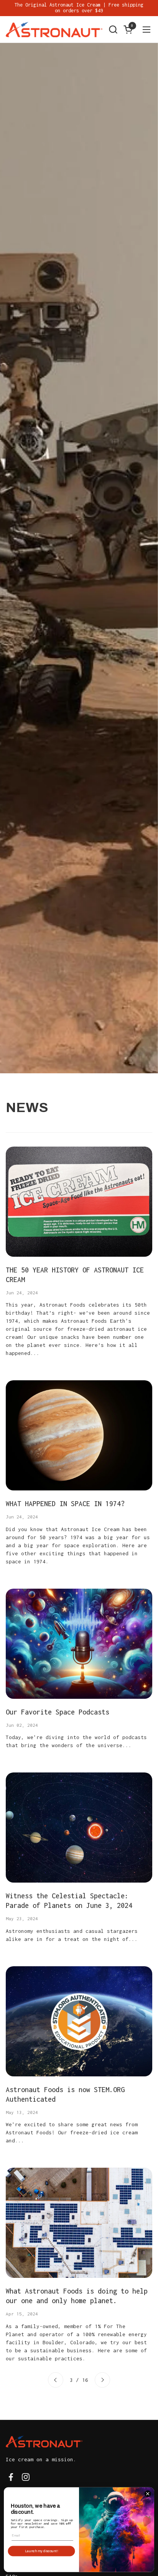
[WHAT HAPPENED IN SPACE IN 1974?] (79, 1435)
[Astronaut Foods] (54, 30)
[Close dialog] (148, 2494)
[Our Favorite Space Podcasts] (79, 1644)
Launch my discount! (41, 2551)
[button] (113, 29)
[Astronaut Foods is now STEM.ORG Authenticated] (79, 2021)
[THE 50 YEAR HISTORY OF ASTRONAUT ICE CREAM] (79, 1202)
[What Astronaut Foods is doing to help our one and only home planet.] (79, 2223)
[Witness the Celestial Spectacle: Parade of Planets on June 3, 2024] (79, 1828)
